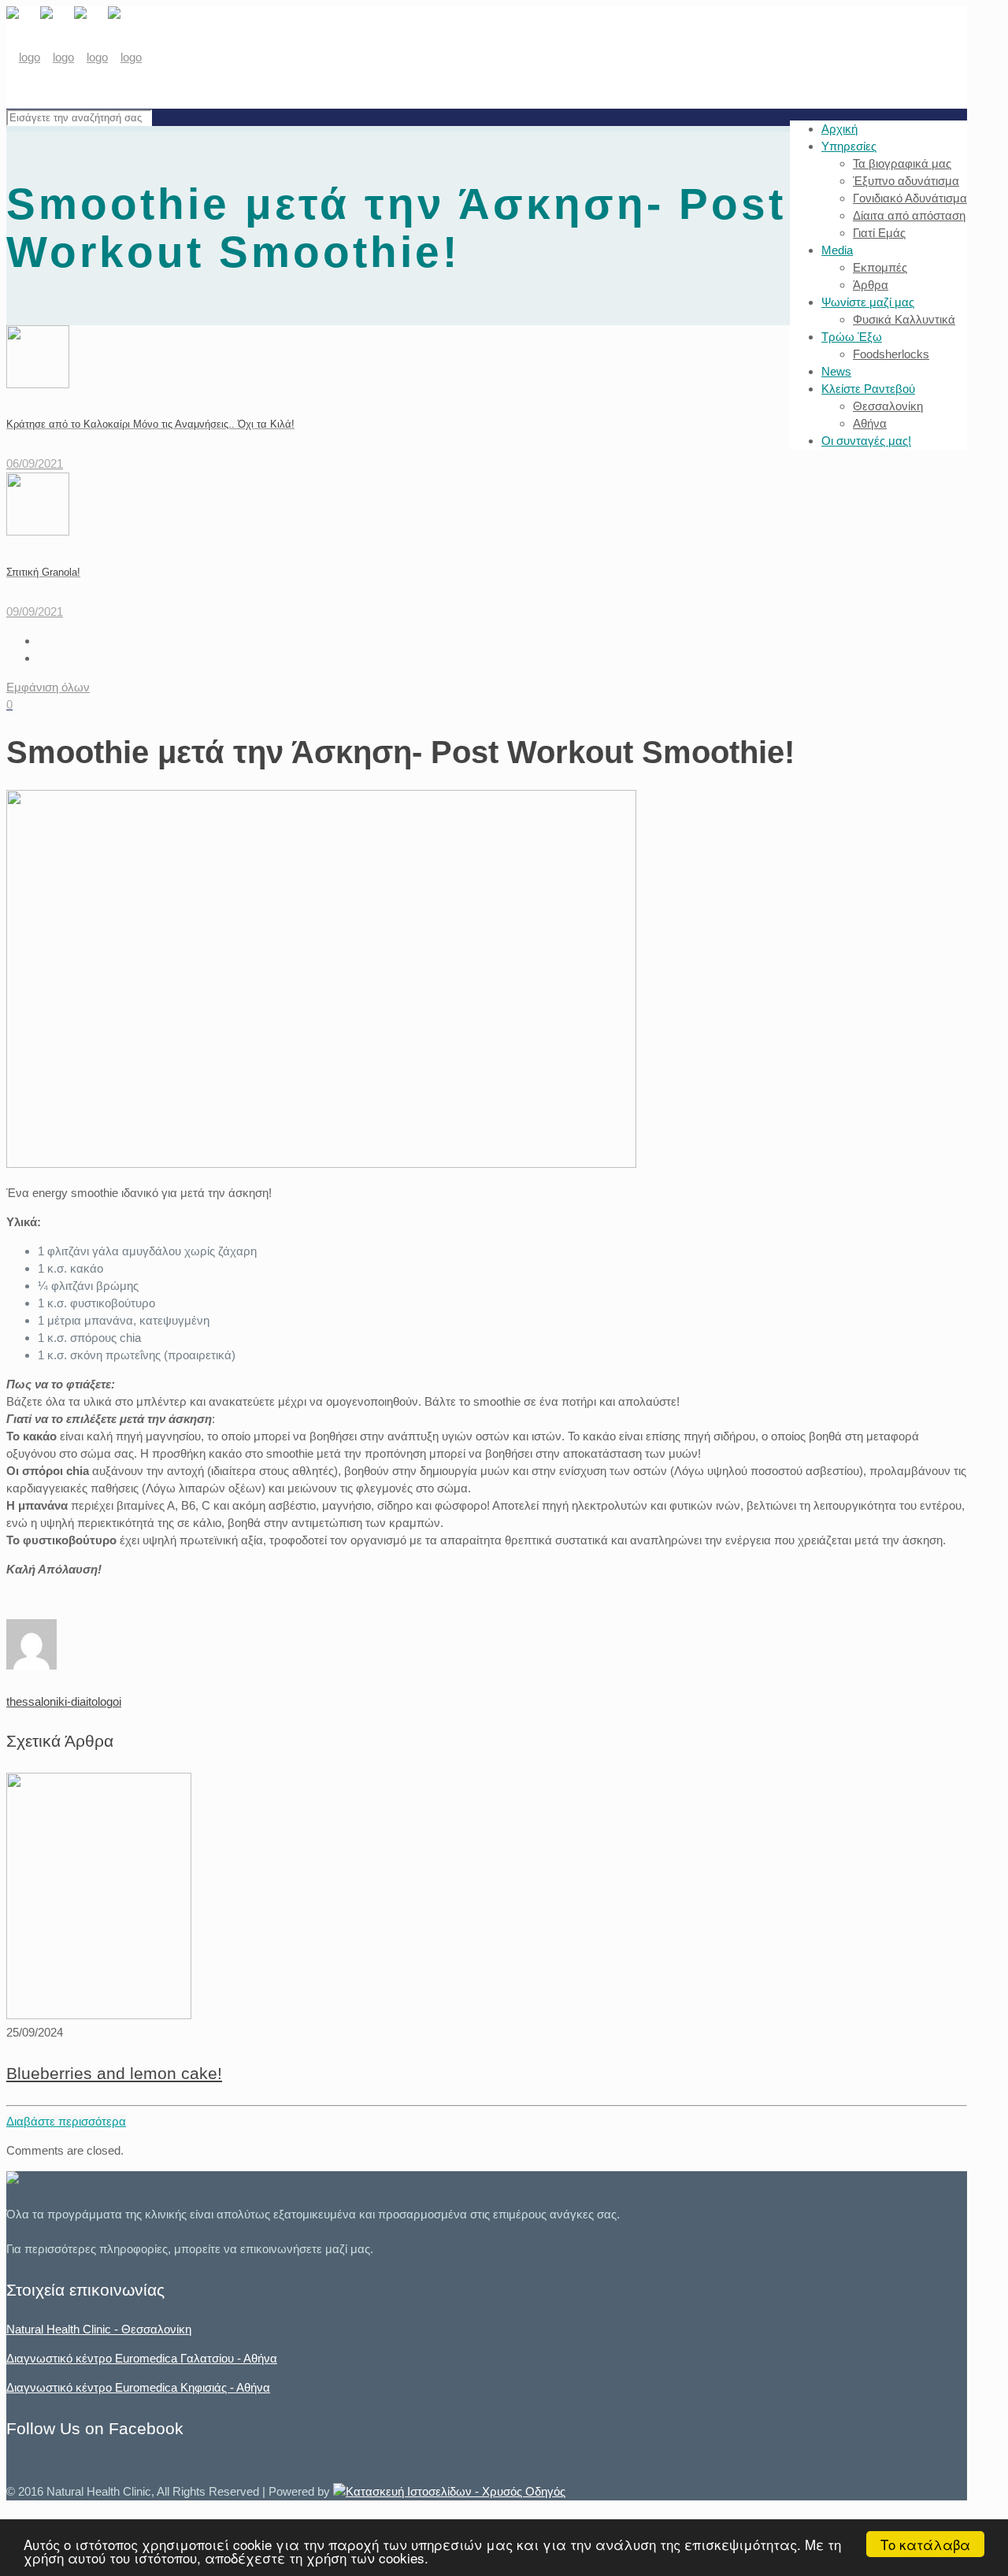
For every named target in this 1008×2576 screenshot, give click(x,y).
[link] (449, 2491)
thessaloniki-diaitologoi (64, 1701)
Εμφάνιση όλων (48, 687)
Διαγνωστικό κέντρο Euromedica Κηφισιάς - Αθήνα (138, 2387)
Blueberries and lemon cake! (114, 2073)
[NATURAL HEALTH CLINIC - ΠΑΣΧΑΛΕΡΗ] (74, 57)
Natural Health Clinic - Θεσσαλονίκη (99, 2329)
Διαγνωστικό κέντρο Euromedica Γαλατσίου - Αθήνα (142, 2358)
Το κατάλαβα (925, 2544)
